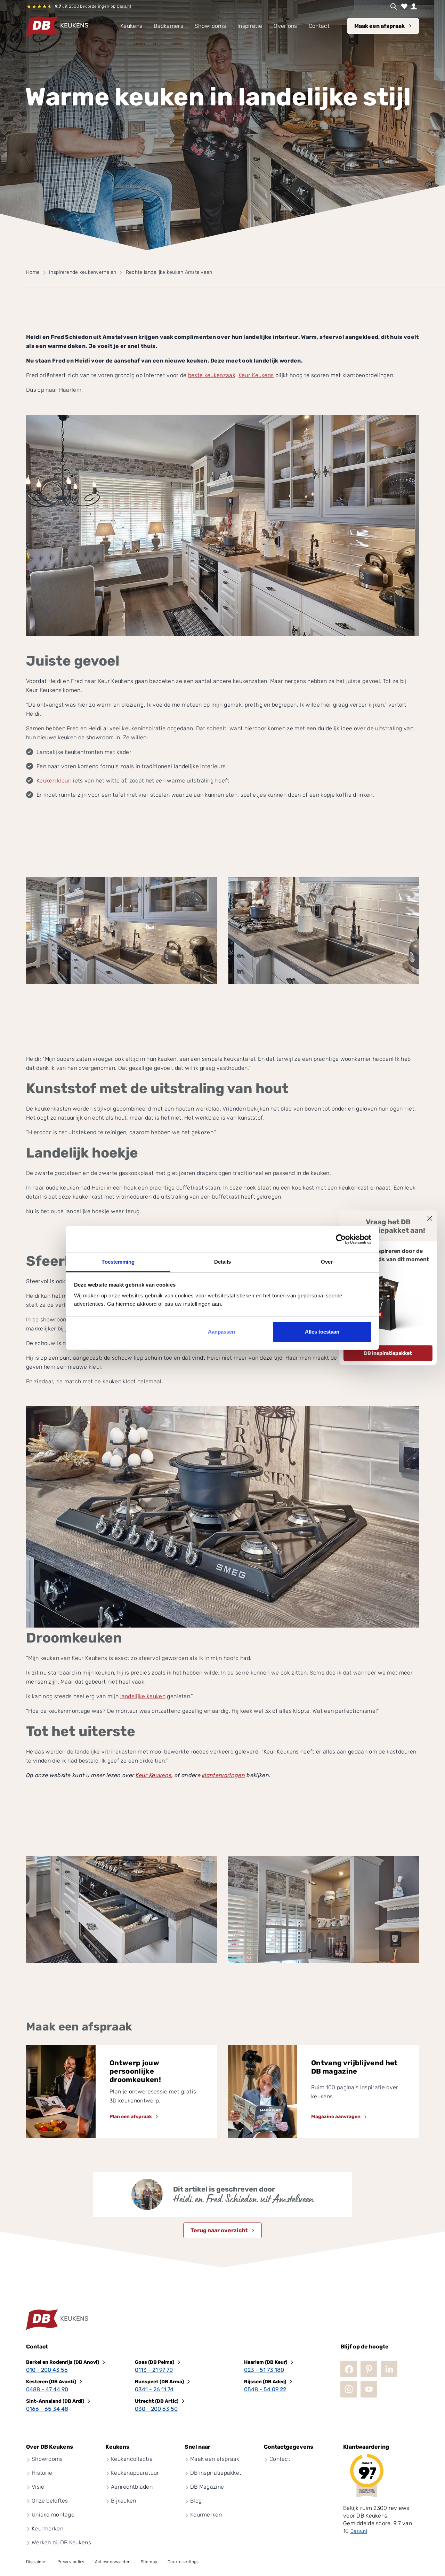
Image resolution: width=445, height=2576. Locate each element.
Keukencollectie (132, 2459)
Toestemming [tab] (118, 1262)
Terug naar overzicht (219, 2230)
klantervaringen (224, 1775)
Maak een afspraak (379, 26)
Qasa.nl (124, 6)
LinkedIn (389, 2369)
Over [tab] (327, 1262)
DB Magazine (207, 2487)
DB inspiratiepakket (388, 1353)
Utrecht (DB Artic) (157, 2401)
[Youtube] (369, 2389)
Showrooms (47, 2459)
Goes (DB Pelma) (155, 2362)
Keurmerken (47, 2529)
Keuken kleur (53, 781)
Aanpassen (221, 1332)
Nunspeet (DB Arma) (159, 2382)
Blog (196, 2501)
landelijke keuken (143, 1696)
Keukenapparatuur (135, 2473)
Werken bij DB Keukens (61, 2542)
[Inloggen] (414, 6)
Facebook (349, 2369)
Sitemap (149, 2562)
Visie (38, 2487)
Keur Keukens (256, 375)
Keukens (131, 26)
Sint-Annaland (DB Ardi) (55, 2401)
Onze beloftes (50, 2501)
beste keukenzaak (212, 375)
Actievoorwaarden (113, 2562)
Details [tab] (223, 1262)
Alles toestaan (322, 1332)
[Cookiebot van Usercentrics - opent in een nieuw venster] (341, 1239)
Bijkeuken (124, 2501)
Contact (280, 2459)
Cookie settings (183, 2562)
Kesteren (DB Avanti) (51, 2382)
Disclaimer (37, 2562)
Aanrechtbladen (132, 2487)
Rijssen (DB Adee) (265, 2382)
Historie (42, 2473)
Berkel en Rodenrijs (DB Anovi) (63, 2362)
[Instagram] (349, 2389)
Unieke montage (53, 2515)
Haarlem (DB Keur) (266, 2362)
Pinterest (369, 2369)
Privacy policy (71, 2562)
